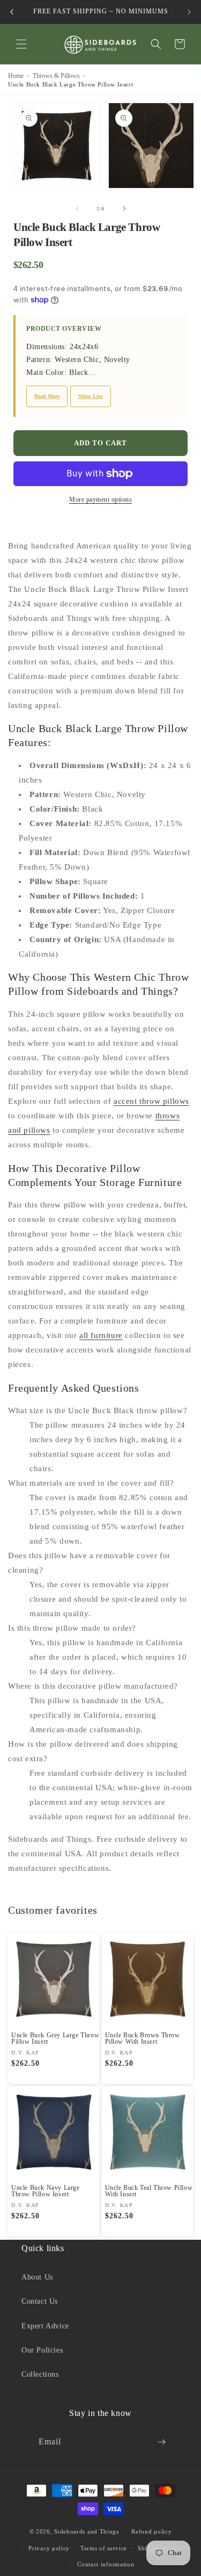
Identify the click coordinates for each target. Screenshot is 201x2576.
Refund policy (151, 2531)
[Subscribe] (162, 2442)
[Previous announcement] (12, 12)
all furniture (101, 1335)
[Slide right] (124, 208)
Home (16, 76)
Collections (40, 2374)
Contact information (106, 2564)
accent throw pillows (151, 1101)
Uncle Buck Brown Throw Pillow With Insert (143, 2038)
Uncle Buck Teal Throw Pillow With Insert (149, 2191)
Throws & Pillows (56, 76)
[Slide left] (77, 208)
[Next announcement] (189, 12)
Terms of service (104, 2548)
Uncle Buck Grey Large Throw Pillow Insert (55, 2038)
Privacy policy (49, 2548)
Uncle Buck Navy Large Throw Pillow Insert (46, 2191)
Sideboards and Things (87, 2531)
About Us (37, 2277)
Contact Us (40, 2301)
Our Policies (42, 2350)
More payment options (100, 500)
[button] (21, 44)
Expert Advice (45, 2326)
